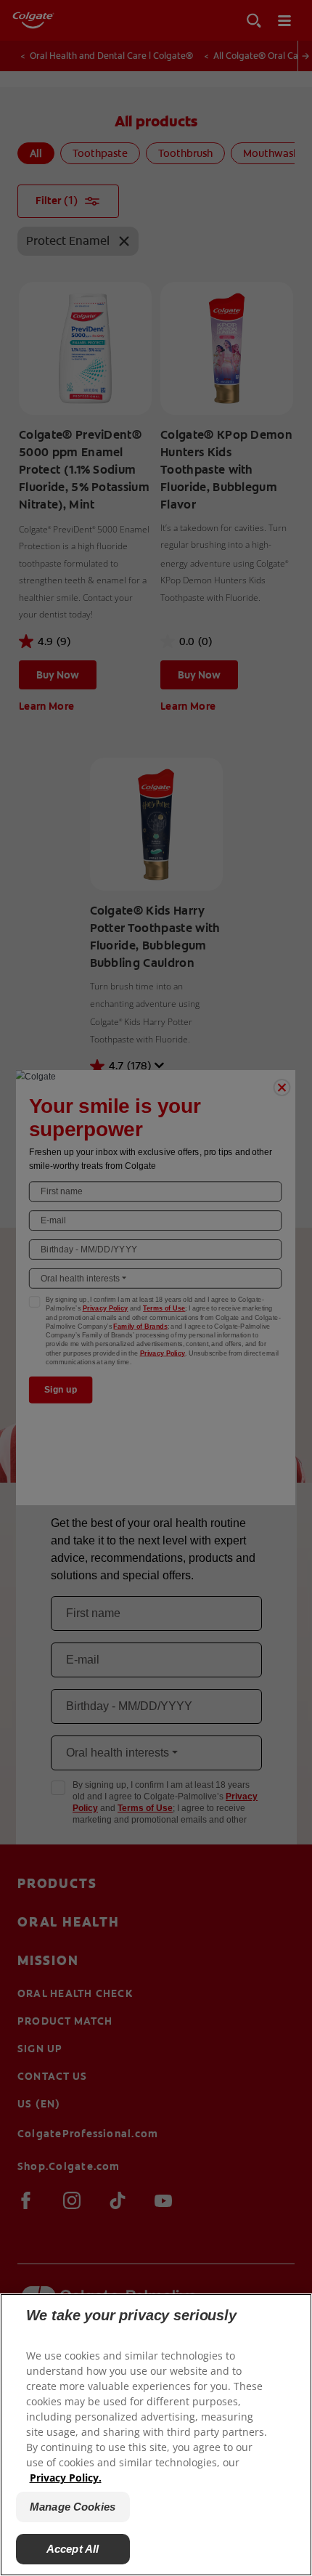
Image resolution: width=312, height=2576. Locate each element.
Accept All (73, 2549)
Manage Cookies (73, 2507)
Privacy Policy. (66, 2478)
